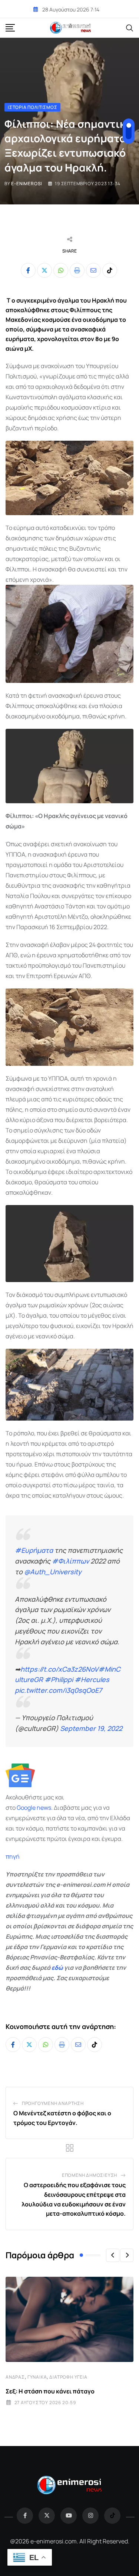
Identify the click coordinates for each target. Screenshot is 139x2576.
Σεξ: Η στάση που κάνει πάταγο (50, 2391)
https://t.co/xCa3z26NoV (59, 1669)
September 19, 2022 (91, 1728)
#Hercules (92, 1679)
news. (44, 1808)
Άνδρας (15, 2377)
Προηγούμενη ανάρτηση (53, 2103)
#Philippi (59, 1679)
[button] (113, 2255)
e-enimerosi (27, 183)
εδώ (57, 1968)
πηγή (13, 1856)
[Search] (130, 27)
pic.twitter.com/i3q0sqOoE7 (58, 1690)
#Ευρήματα (34, 1550)
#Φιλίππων (70, 1561)
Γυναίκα (37, 2377)
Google (26, 1808)
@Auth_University (53, 1572)
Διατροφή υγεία (68, 2377)
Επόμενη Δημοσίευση (90, 2175)
